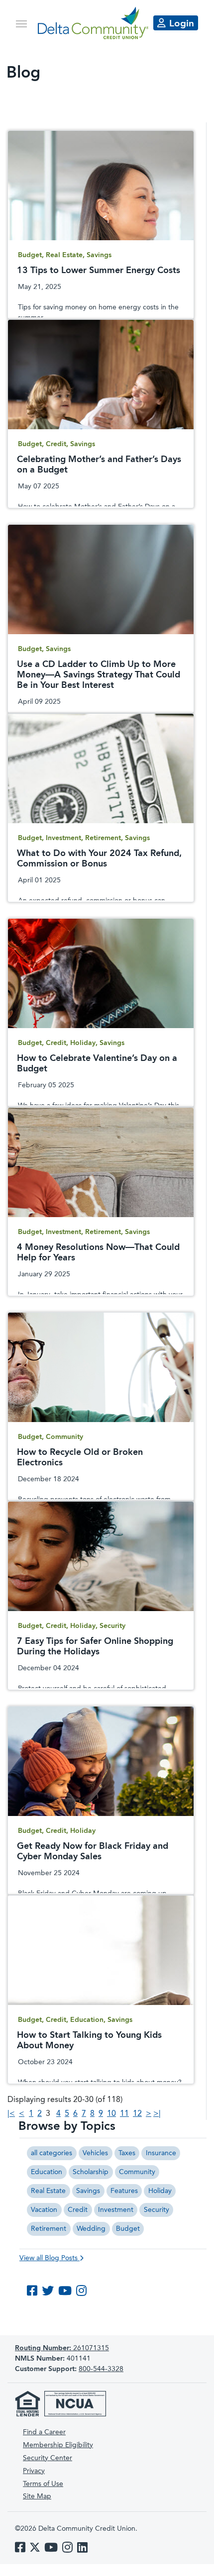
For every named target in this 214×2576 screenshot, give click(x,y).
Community (137, 2172)
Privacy (34, 2471)
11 (124, 2114)
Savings (88, 2191)
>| (157, 2114)
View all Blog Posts (50, 2258)
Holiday (160, 2191)
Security (157, 2210)
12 (137, 2114)
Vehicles (95, 2153)
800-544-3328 (101, 2369)
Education (47, 2172)
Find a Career (44, 2432)
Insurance (161, 2153)
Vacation (44, 2210)
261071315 (62, 2348)
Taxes (127, 2153)
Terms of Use (43, 2484)
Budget (128, 2229)
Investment (116, 2210)
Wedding (91, 2229)
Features (124, 2191)
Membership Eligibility (58, 2445)
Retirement (49, 2229)
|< (11, 2114)
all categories (52, 2153)
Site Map (37, 2496)
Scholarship (91, 2172)
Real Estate (48, 2191)
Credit (78, 2210)
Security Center (48, 2458)
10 (111, 2114)
